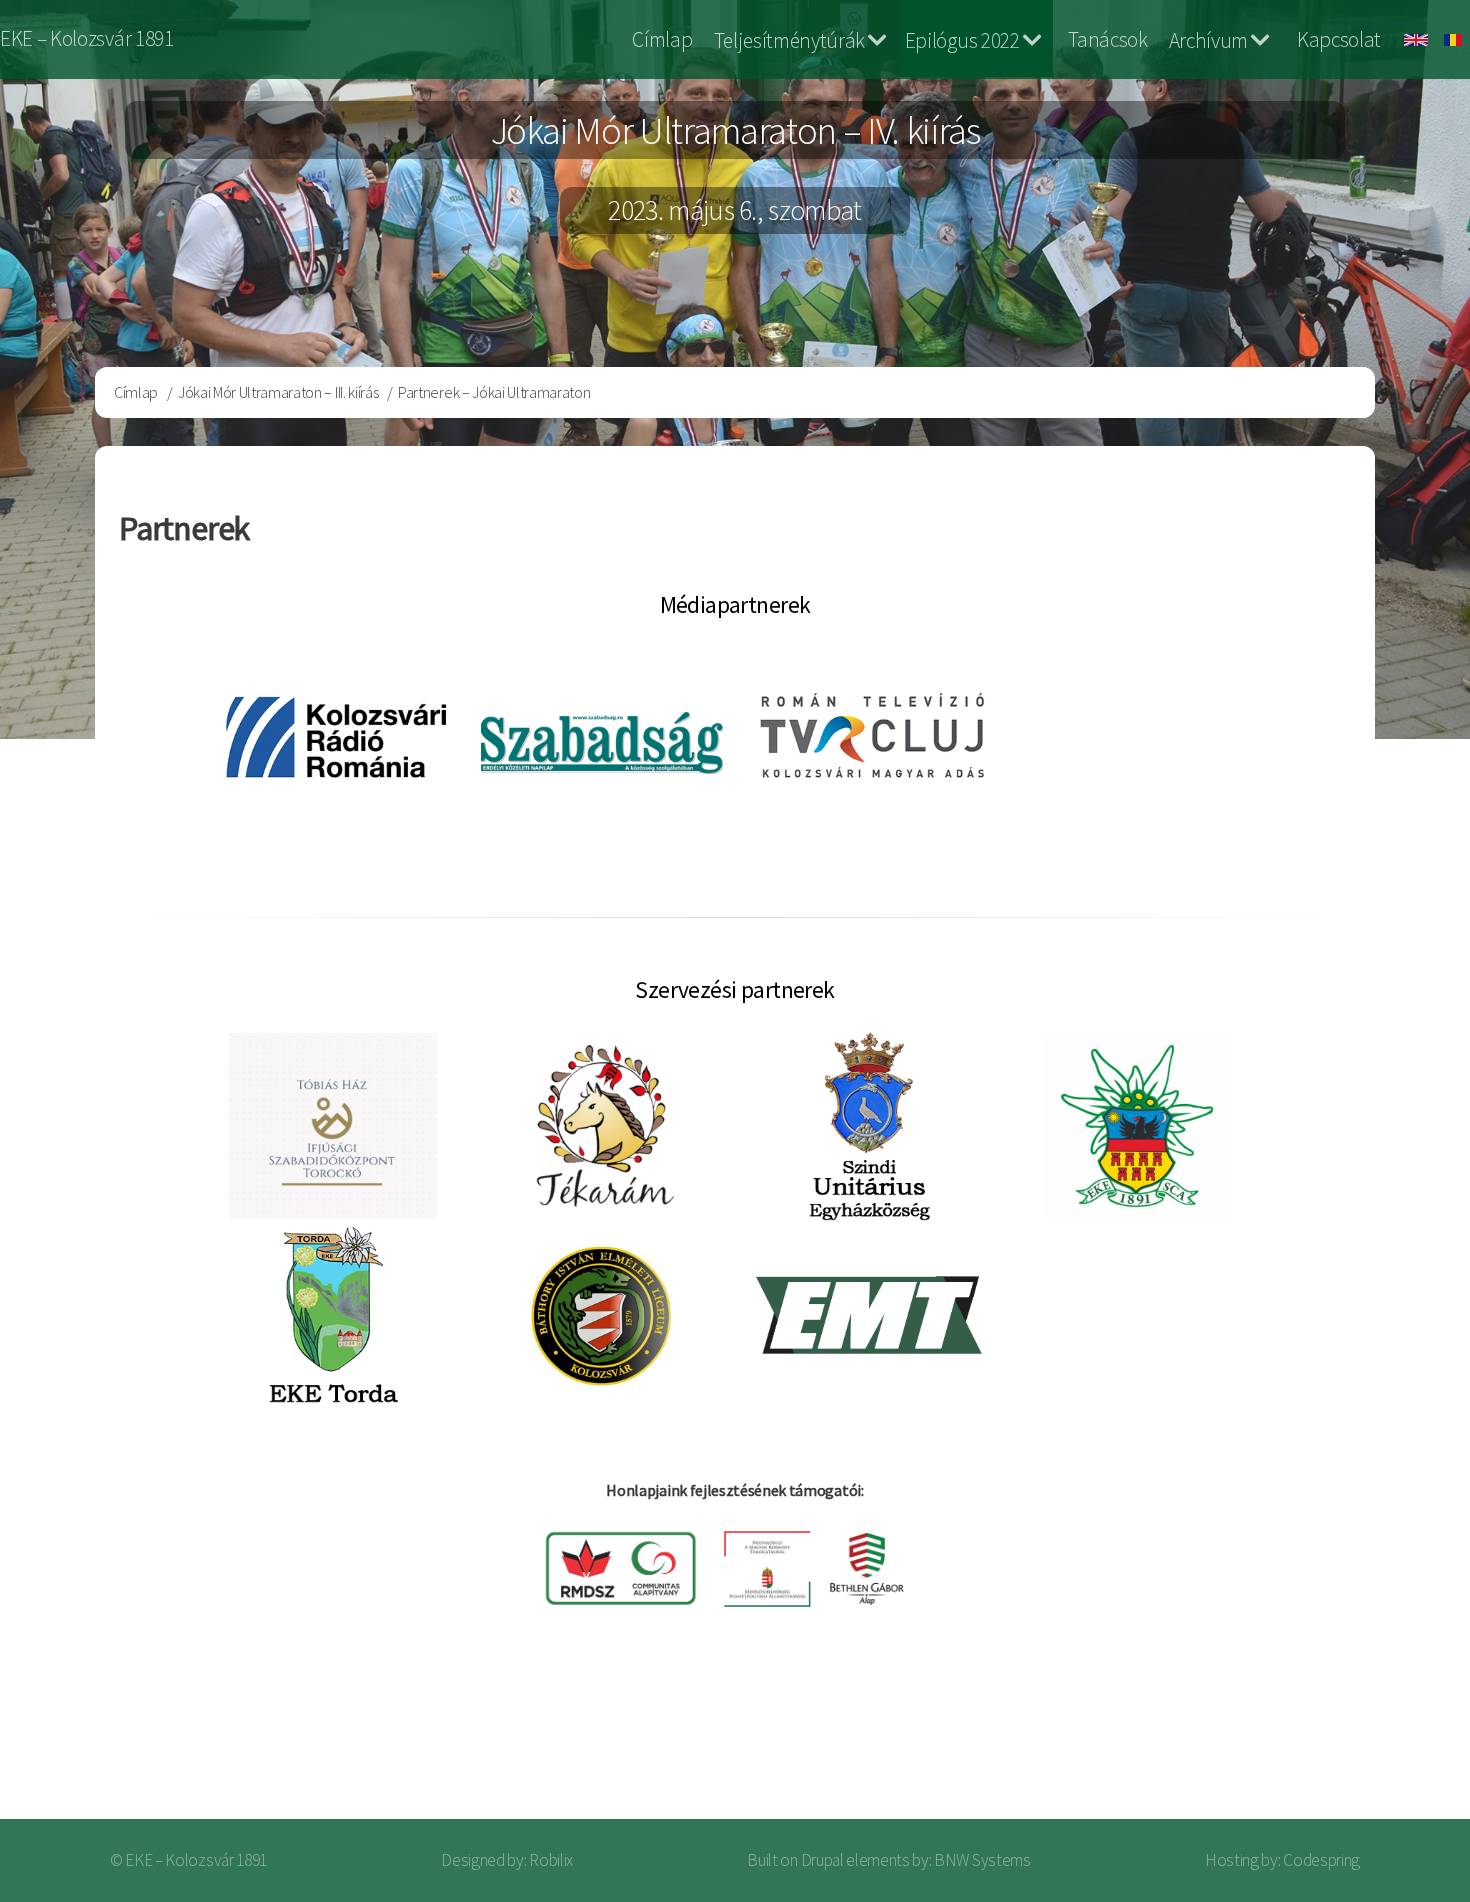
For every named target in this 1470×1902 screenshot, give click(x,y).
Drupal (822, 1860)
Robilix (551, 1860)
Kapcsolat (1339, 39)
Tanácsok (1107, 39)
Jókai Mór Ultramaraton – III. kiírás (278, 392)
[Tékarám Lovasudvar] (601, 1126)
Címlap (662, 39)
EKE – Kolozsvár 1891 (87, 38)
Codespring (1321, 1860)
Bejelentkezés (1366, 1739)
